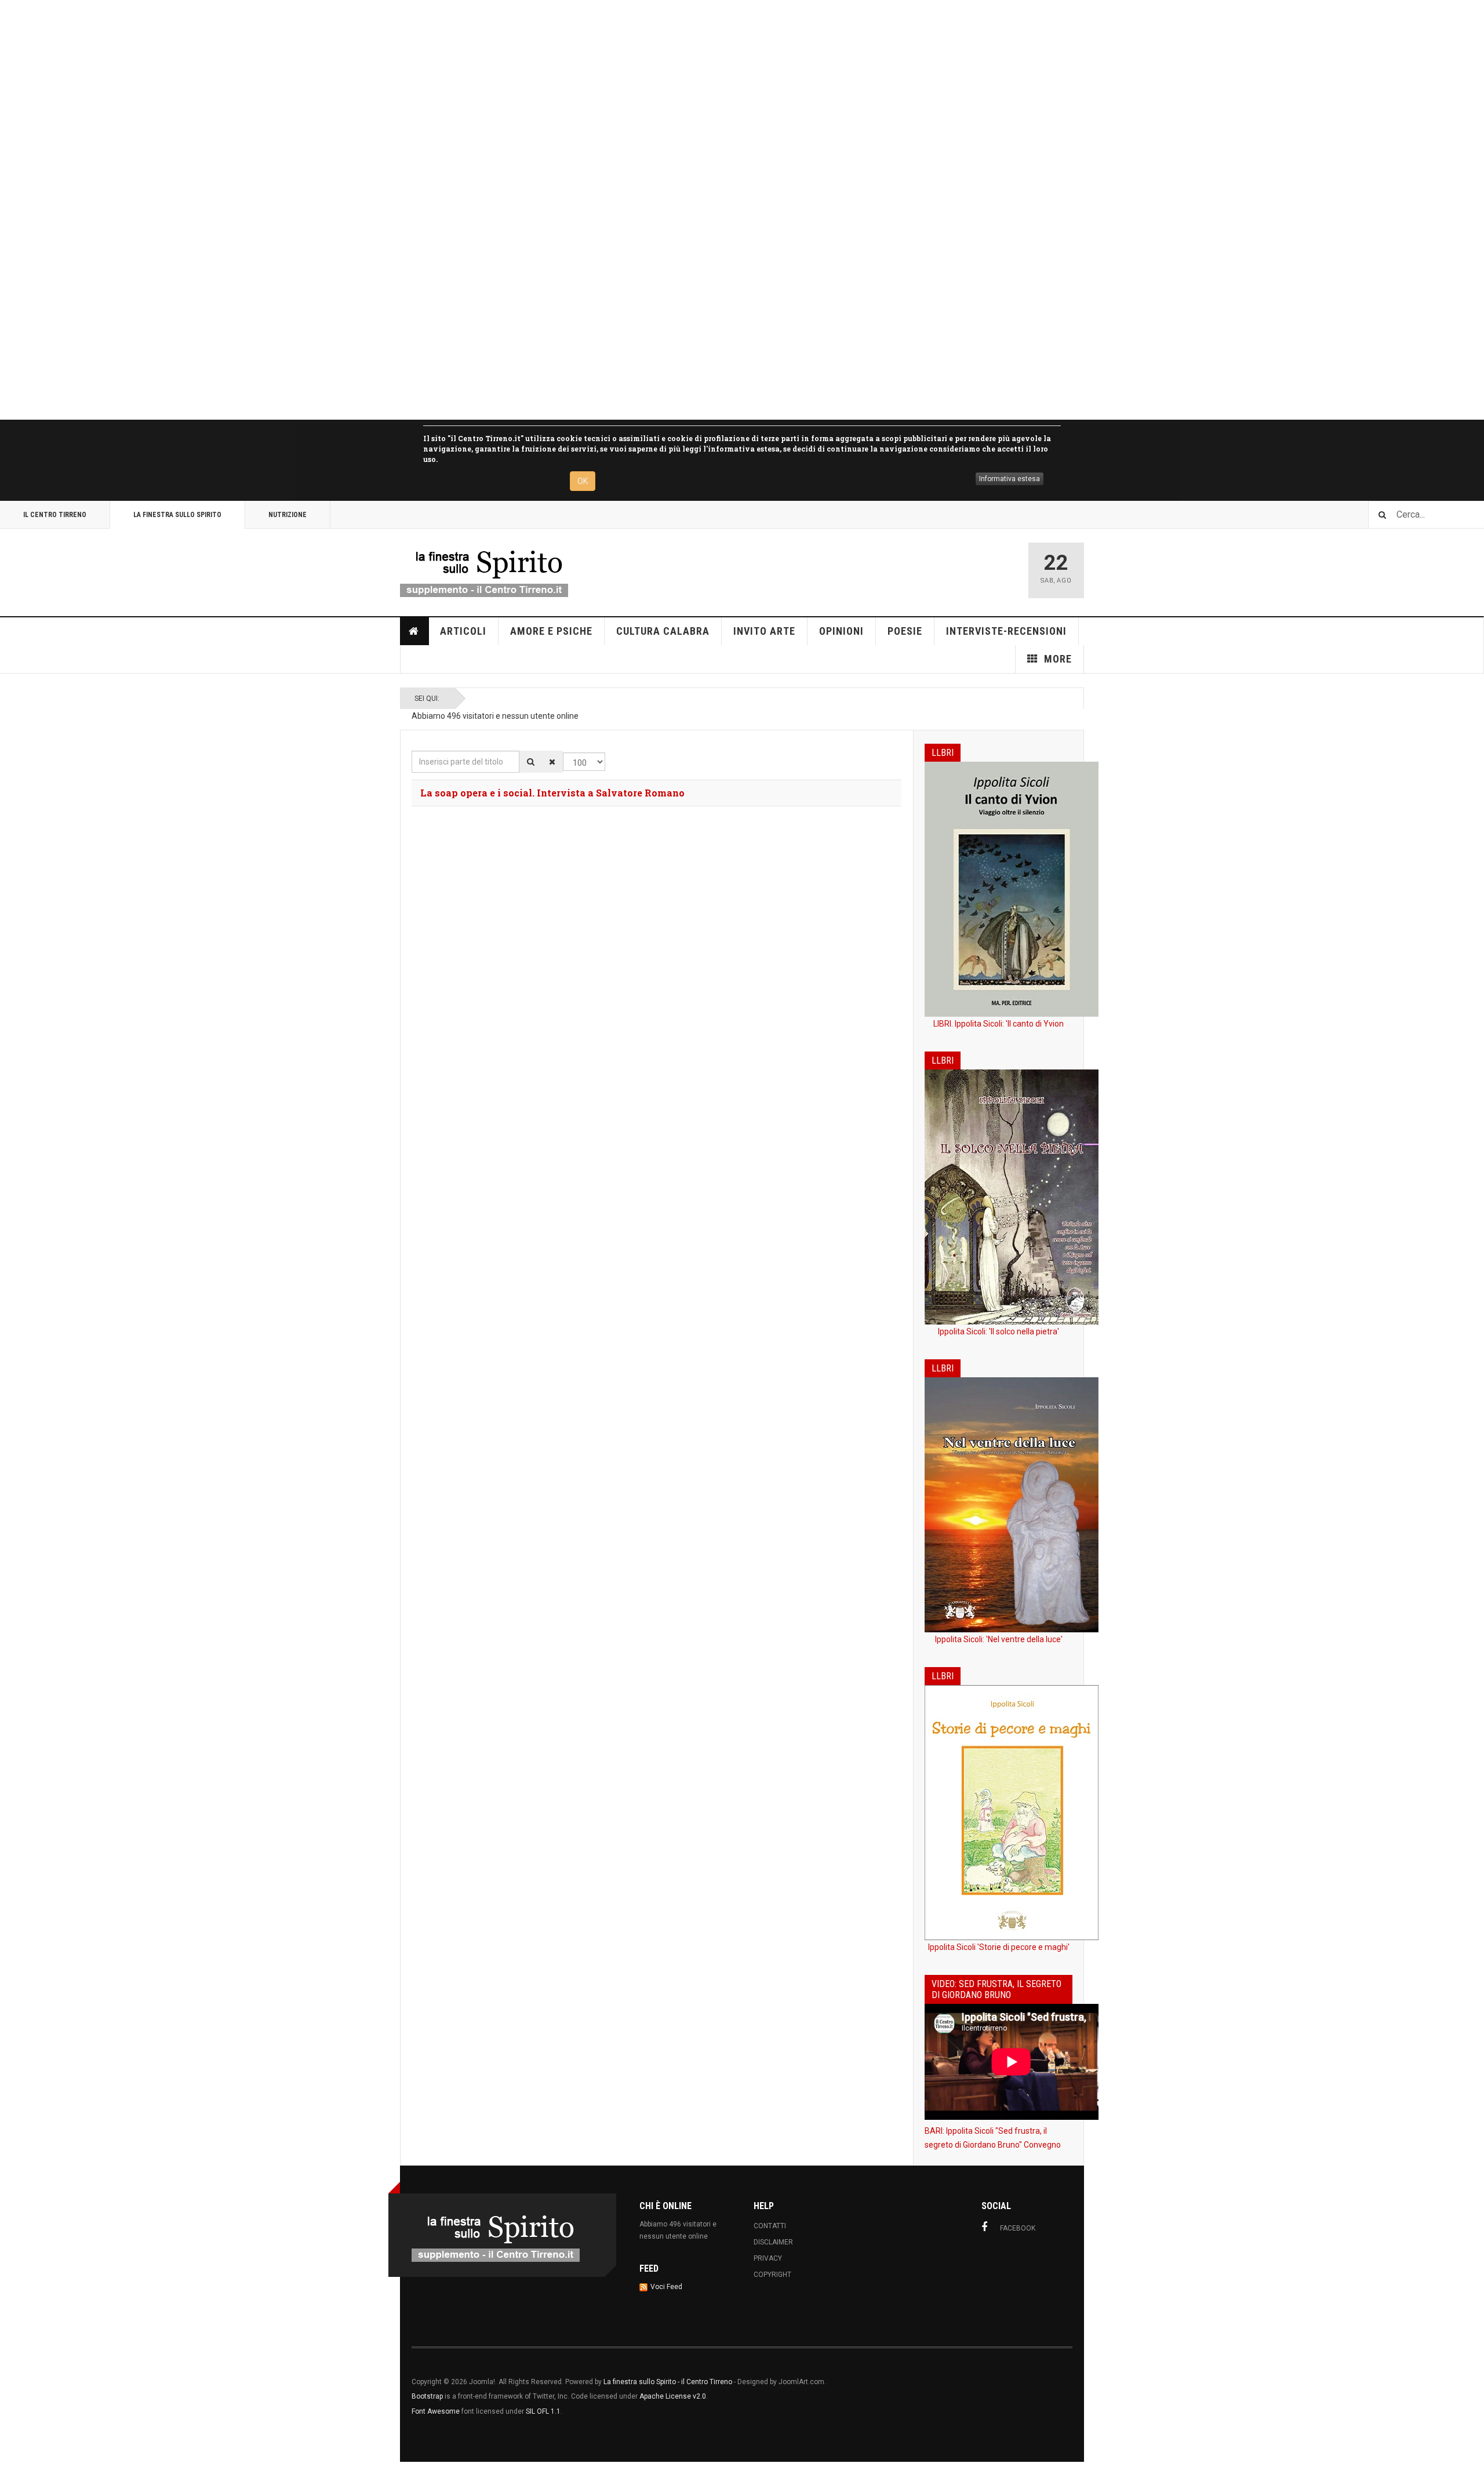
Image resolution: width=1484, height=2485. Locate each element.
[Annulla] (552, 762)
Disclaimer (773, 2242)
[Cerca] (531, 762)
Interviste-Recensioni (1006, 631)
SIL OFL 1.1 (543, 2411)
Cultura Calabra (663, 631)
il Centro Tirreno (55, 515)
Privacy (768, 2258)
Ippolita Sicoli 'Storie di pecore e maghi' (999, 1947)
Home (414, 631)
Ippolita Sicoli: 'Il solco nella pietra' (999, 1331)
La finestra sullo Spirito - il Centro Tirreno (668, 2382)
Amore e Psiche (551, 631)
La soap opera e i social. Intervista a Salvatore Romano (552, 793)
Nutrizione (288, 515)
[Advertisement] (348, 210)
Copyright (772, 2275)
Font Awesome (436, 2411)
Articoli (463, 631)
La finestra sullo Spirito (177, 515)
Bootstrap (427, 2396)
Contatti (770, 2226)
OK (583, 481)
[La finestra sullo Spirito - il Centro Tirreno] (484, 570)
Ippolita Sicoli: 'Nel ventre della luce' (999, 1639)
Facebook (1018, 2228)
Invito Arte (764, 631)
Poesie (905, 631)
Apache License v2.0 (673, 2396)
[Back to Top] (11, 2473)
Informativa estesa (1010, 479)
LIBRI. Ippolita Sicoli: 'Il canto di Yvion (999, 1024)
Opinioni (841, 631)
